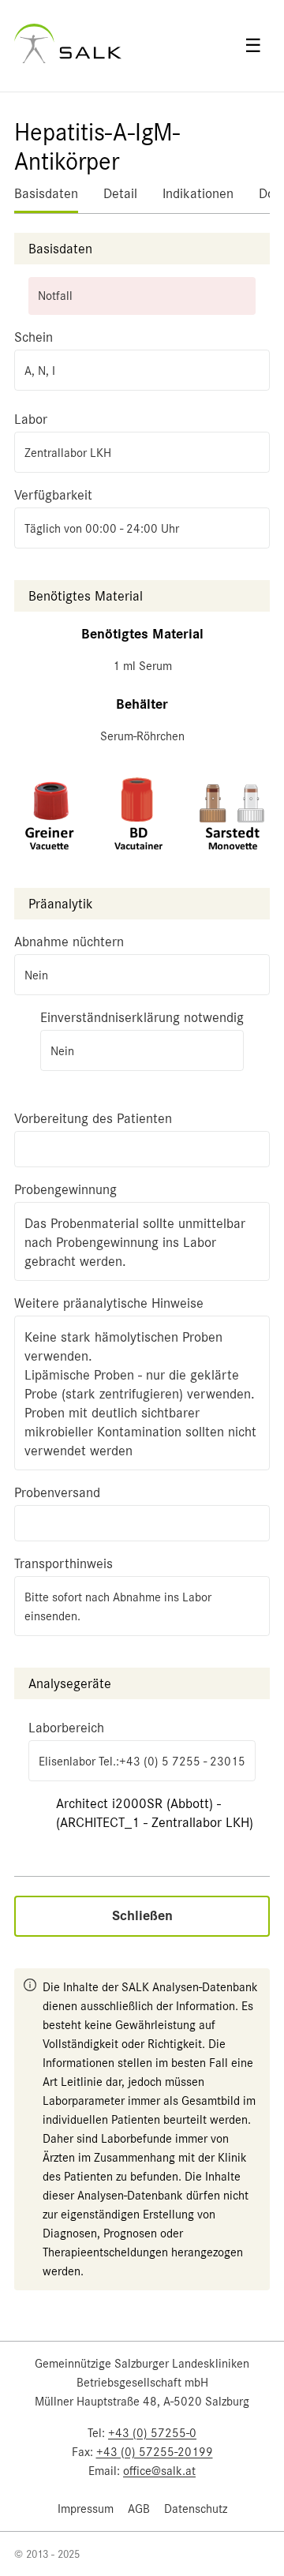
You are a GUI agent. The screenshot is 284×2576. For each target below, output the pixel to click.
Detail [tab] (120, 193)
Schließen (142, 1916)
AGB (139, 2509)
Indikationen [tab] (198, 193)
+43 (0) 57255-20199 (155, 2452)
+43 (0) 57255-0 (152, 2433)
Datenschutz (196, 2509)
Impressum (86, 2509)
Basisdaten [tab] (46, 193)
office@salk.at (159, 2471)
